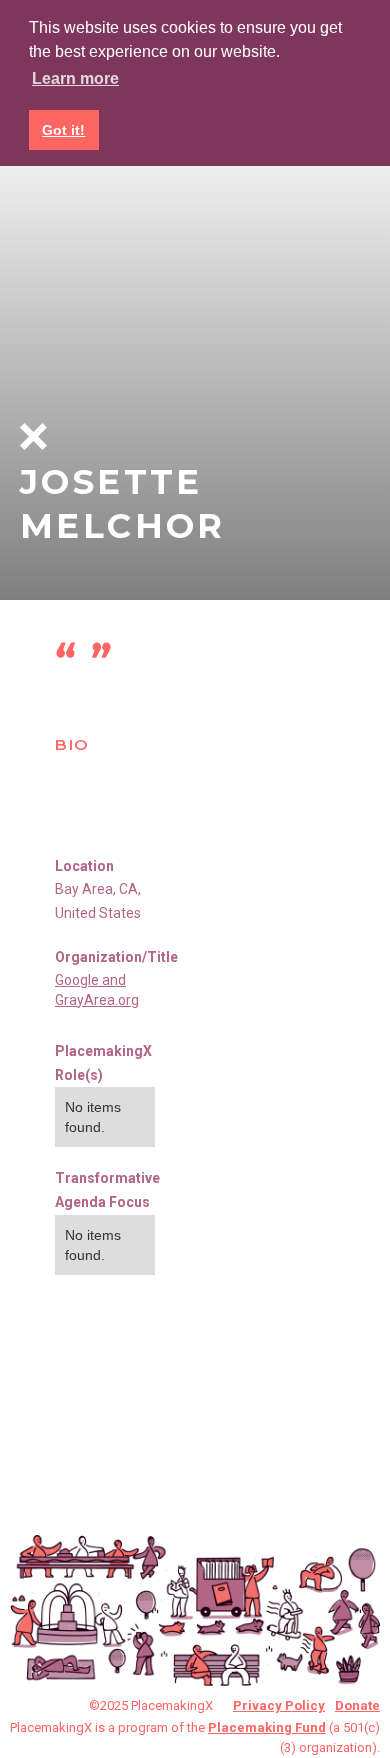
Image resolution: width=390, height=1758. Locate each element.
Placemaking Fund (267, 1727)
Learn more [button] (75, 78)
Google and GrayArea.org (97, 990)
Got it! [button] (63, 130)
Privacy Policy (279, 1705)
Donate (357, 1705)
